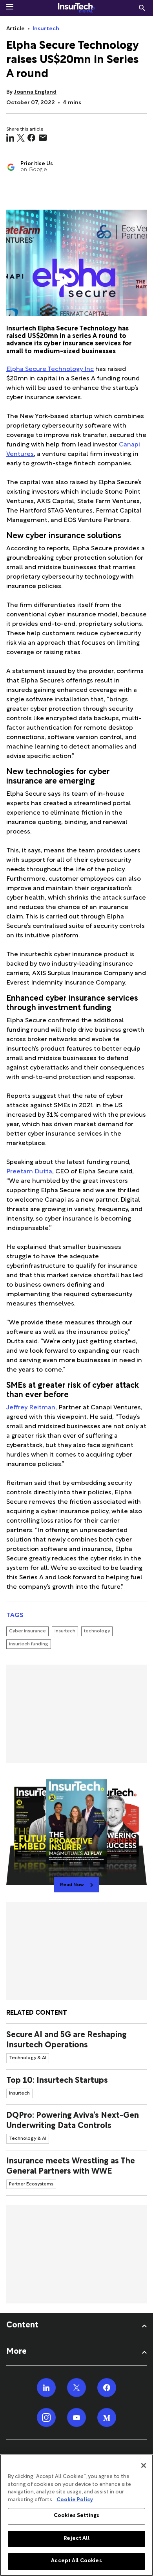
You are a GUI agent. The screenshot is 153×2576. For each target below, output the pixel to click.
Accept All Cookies (76, 2561)
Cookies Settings (76, 2516)
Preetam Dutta (29, 1172)
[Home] (76, 8)
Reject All (76, 2539)
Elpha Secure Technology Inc (50, 370)
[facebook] (31, 138)
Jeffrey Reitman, (32, 1408)
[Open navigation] (10, 7)
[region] (76, 2515)
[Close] (144, 2465)
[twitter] (21, 138)
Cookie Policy (75, 2500)
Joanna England (35, 92)
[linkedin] (10, 138)
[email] (43, 138)
